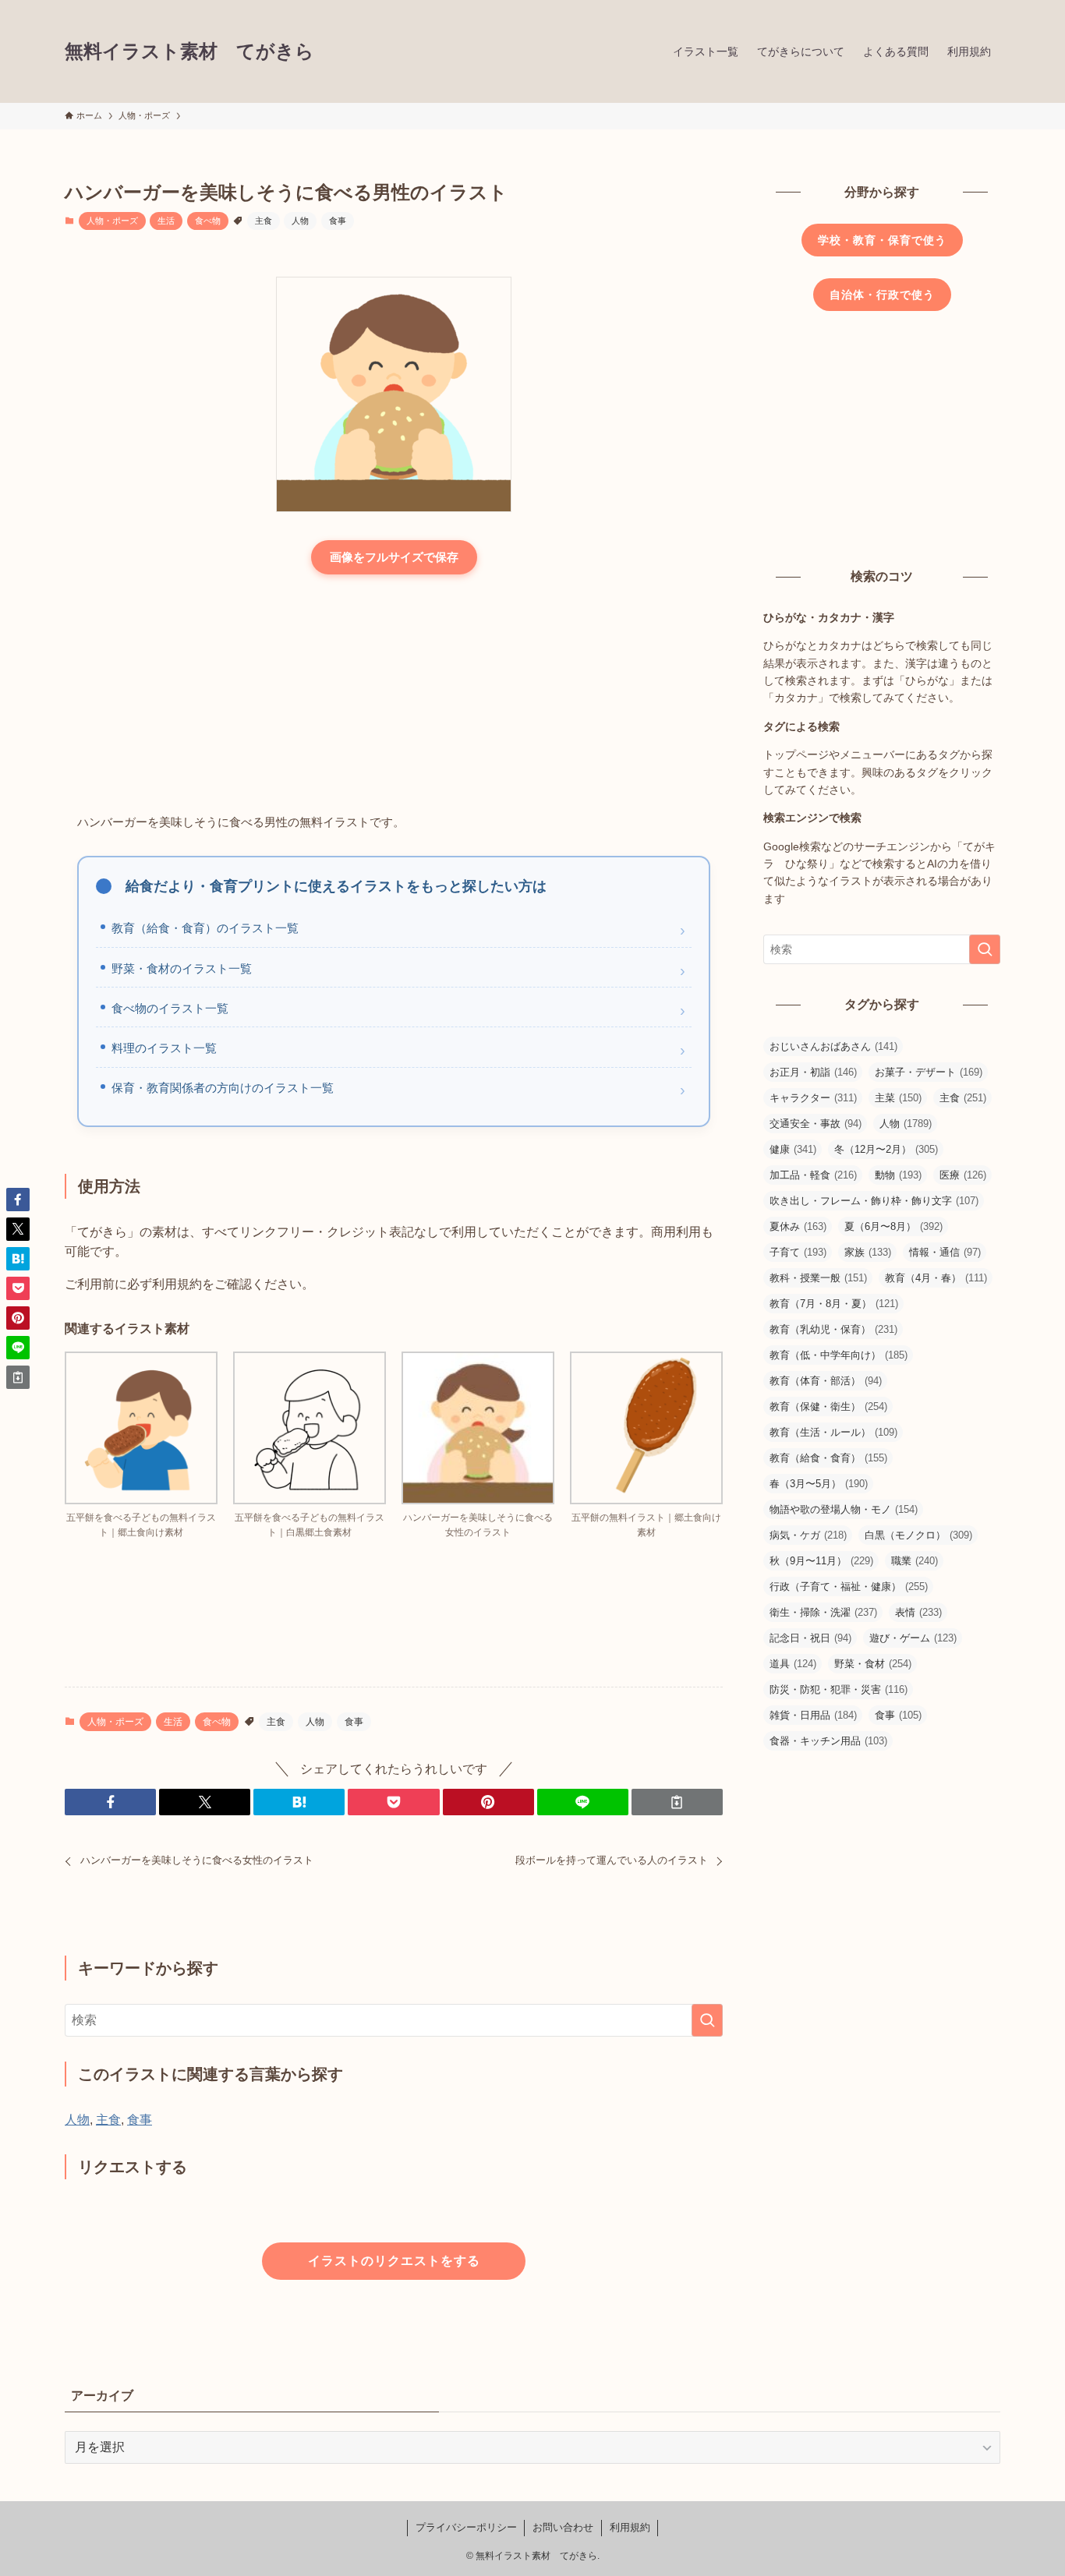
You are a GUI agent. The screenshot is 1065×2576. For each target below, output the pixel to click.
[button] (110, 1802)
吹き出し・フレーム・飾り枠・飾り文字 (874, 1201)
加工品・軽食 (813, 1175)
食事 (338, 221)
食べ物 (208, 221)
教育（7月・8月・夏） (834, 1304)
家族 (868, 1252)
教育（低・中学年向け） (839, 1355)
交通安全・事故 (816, 1124)
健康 (793, 1149)
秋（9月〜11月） (821, 1561)
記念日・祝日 (810, 1638)
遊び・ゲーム (913, 1638)
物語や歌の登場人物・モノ (844, 1509)
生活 (166, 221)
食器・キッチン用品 (828, 1741)
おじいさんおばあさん (833, 1046)
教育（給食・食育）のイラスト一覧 (205, 928)
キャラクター (813, 1098)
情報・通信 (945, 1252)
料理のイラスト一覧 (164, 1048)
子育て (798, 1252)
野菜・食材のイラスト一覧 (182, 968)
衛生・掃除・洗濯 (823, 1612)
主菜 (898, 1098)
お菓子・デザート (929, 1072)
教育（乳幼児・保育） (833, 1329)
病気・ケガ (808, 1535)
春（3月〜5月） (819, 1484)
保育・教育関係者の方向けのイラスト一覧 (223, 1088)
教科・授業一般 (818, 1278)
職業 (915, 1561)
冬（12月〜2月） (886, 1149)
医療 (963, 1175)
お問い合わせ (563, 2527)
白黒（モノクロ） (918, 1535)
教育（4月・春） (936, 1278)
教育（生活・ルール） (833, 1432)
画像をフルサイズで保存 (394, 557)
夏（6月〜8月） (893, 1226)
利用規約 (630, 2527)
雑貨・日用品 (813, 1715)
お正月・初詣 (813, 1072)
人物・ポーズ (112, 221)
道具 (793, 1664)
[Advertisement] (394, 695)
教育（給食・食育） (828, 1458)
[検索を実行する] (707, 2020)
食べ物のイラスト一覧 (170, 1008)
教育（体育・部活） (826, 1381)
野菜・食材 (873, 1664)
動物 (898, 1175)
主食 (264, 221)
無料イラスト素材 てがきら (189, 51)
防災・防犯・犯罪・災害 (839, 1689)
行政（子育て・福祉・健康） (849, 1587)
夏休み (798, 1226)
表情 (918, 1612)
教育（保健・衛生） (828, 1406)
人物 (300, 221)
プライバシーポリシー (466, 2527)
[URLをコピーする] (677, 1802)
